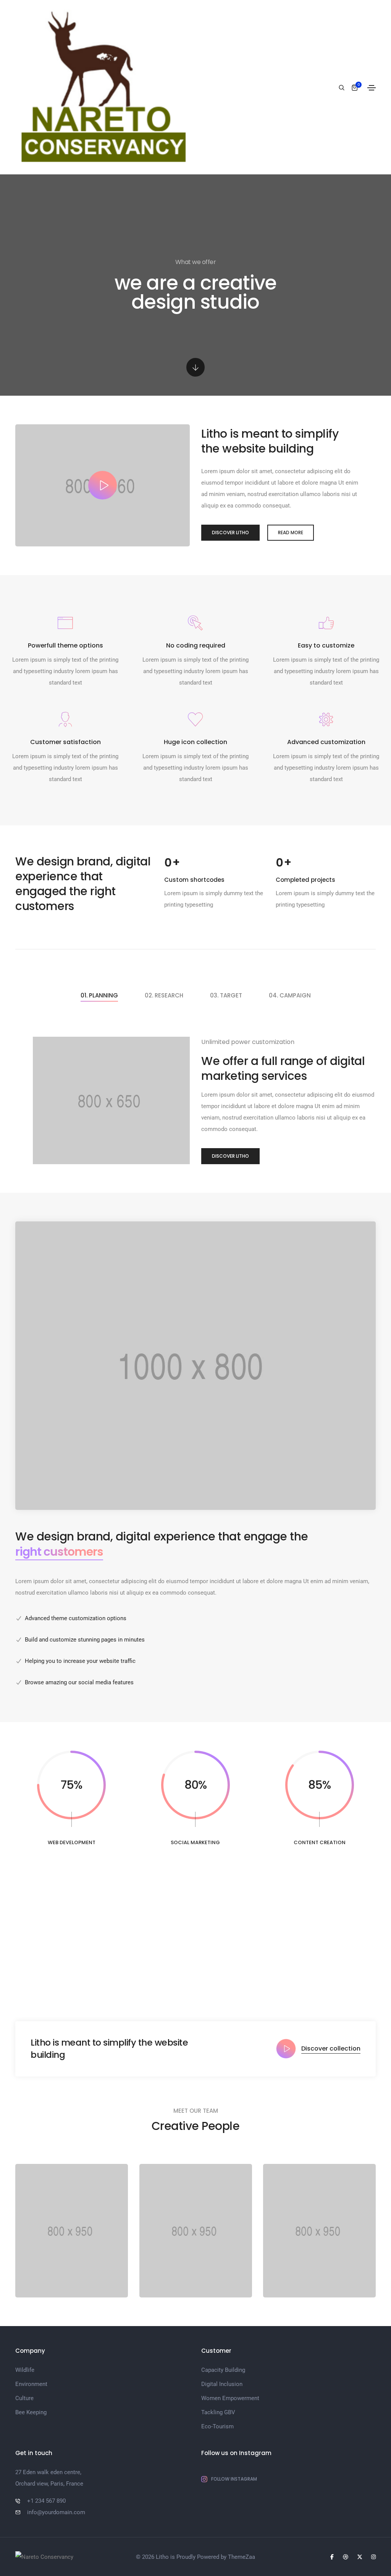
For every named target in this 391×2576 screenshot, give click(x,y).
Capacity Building (223, 2370)
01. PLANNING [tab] (99, 995)
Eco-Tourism (217, 2426)
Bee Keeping (31, 2412)
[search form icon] (341, 88)
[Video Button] (103, 485)
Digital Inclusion (222, 2384)
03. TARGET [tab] (226, 995)
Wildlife (25, 2370)
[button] (230, 533)
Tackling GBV (218, 2412)
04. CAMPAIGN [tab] (290, 995)
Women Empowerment (230, 2398)
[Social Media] (332, 2557)
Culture (24, 2398)
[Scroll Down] (196, 367)
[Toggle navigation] (372, 88)
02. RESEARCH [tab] (164, 995)
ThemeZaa (242, 2557)
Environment (31, 2384)
